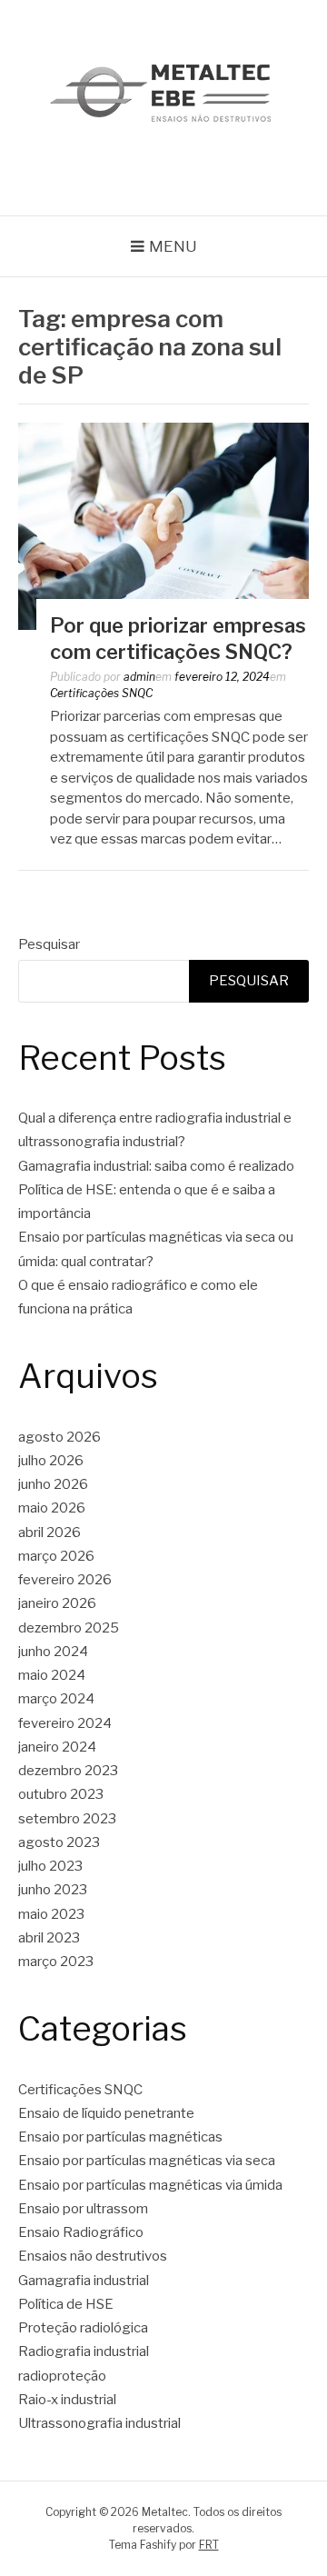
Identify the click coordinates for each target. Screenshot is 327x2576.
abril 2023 (49, 1938)
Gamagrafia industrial (84, 2281)
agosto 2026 (59, 1437)
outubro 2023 (61, 1794)
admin (139, 677)
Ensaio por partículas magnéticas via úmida (150, 2185)
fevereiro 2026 (65, 1580)
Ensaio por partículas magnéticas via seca (147, 2161)
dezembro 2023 (68, 1771)
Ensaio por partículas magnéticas (120, 2137)
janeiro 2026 (57, 1603)
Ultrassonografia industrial (99, 2423)
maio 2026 (52, 1508)
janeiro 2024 (57, 1747)
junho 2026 (53, 1484)
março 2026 (56, 1556)
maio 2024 (52, 1675)
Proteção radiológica (83, 2328)
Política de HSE (66, 2304)
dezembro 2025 (69, 1628)
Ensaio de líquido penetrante (106, 2113)
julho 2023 (50, 1866)
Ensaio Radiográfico (81, 2232)
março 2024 (56, 1699)
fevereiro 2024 (65, 1723)
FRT (209, 2545)
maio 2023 (51, 1914)
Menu (173, 246)
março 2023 (56, 1962)
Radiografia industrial (84, 2351)
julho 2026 (51, 1461)
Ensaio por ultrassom (83, 2209)
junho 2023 (53, 1890)
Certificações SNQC (101, 693)
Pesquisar (49, 944)
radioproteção (62, 2376)
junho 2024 (53, 1652)
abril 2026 (50, 1533)
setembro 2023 (67, 1819)
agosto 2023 (59, 1842)
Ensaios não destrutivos (93, 2256)
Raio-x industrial (67, 2400)
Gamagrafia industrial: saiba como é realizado (156, 1166)
